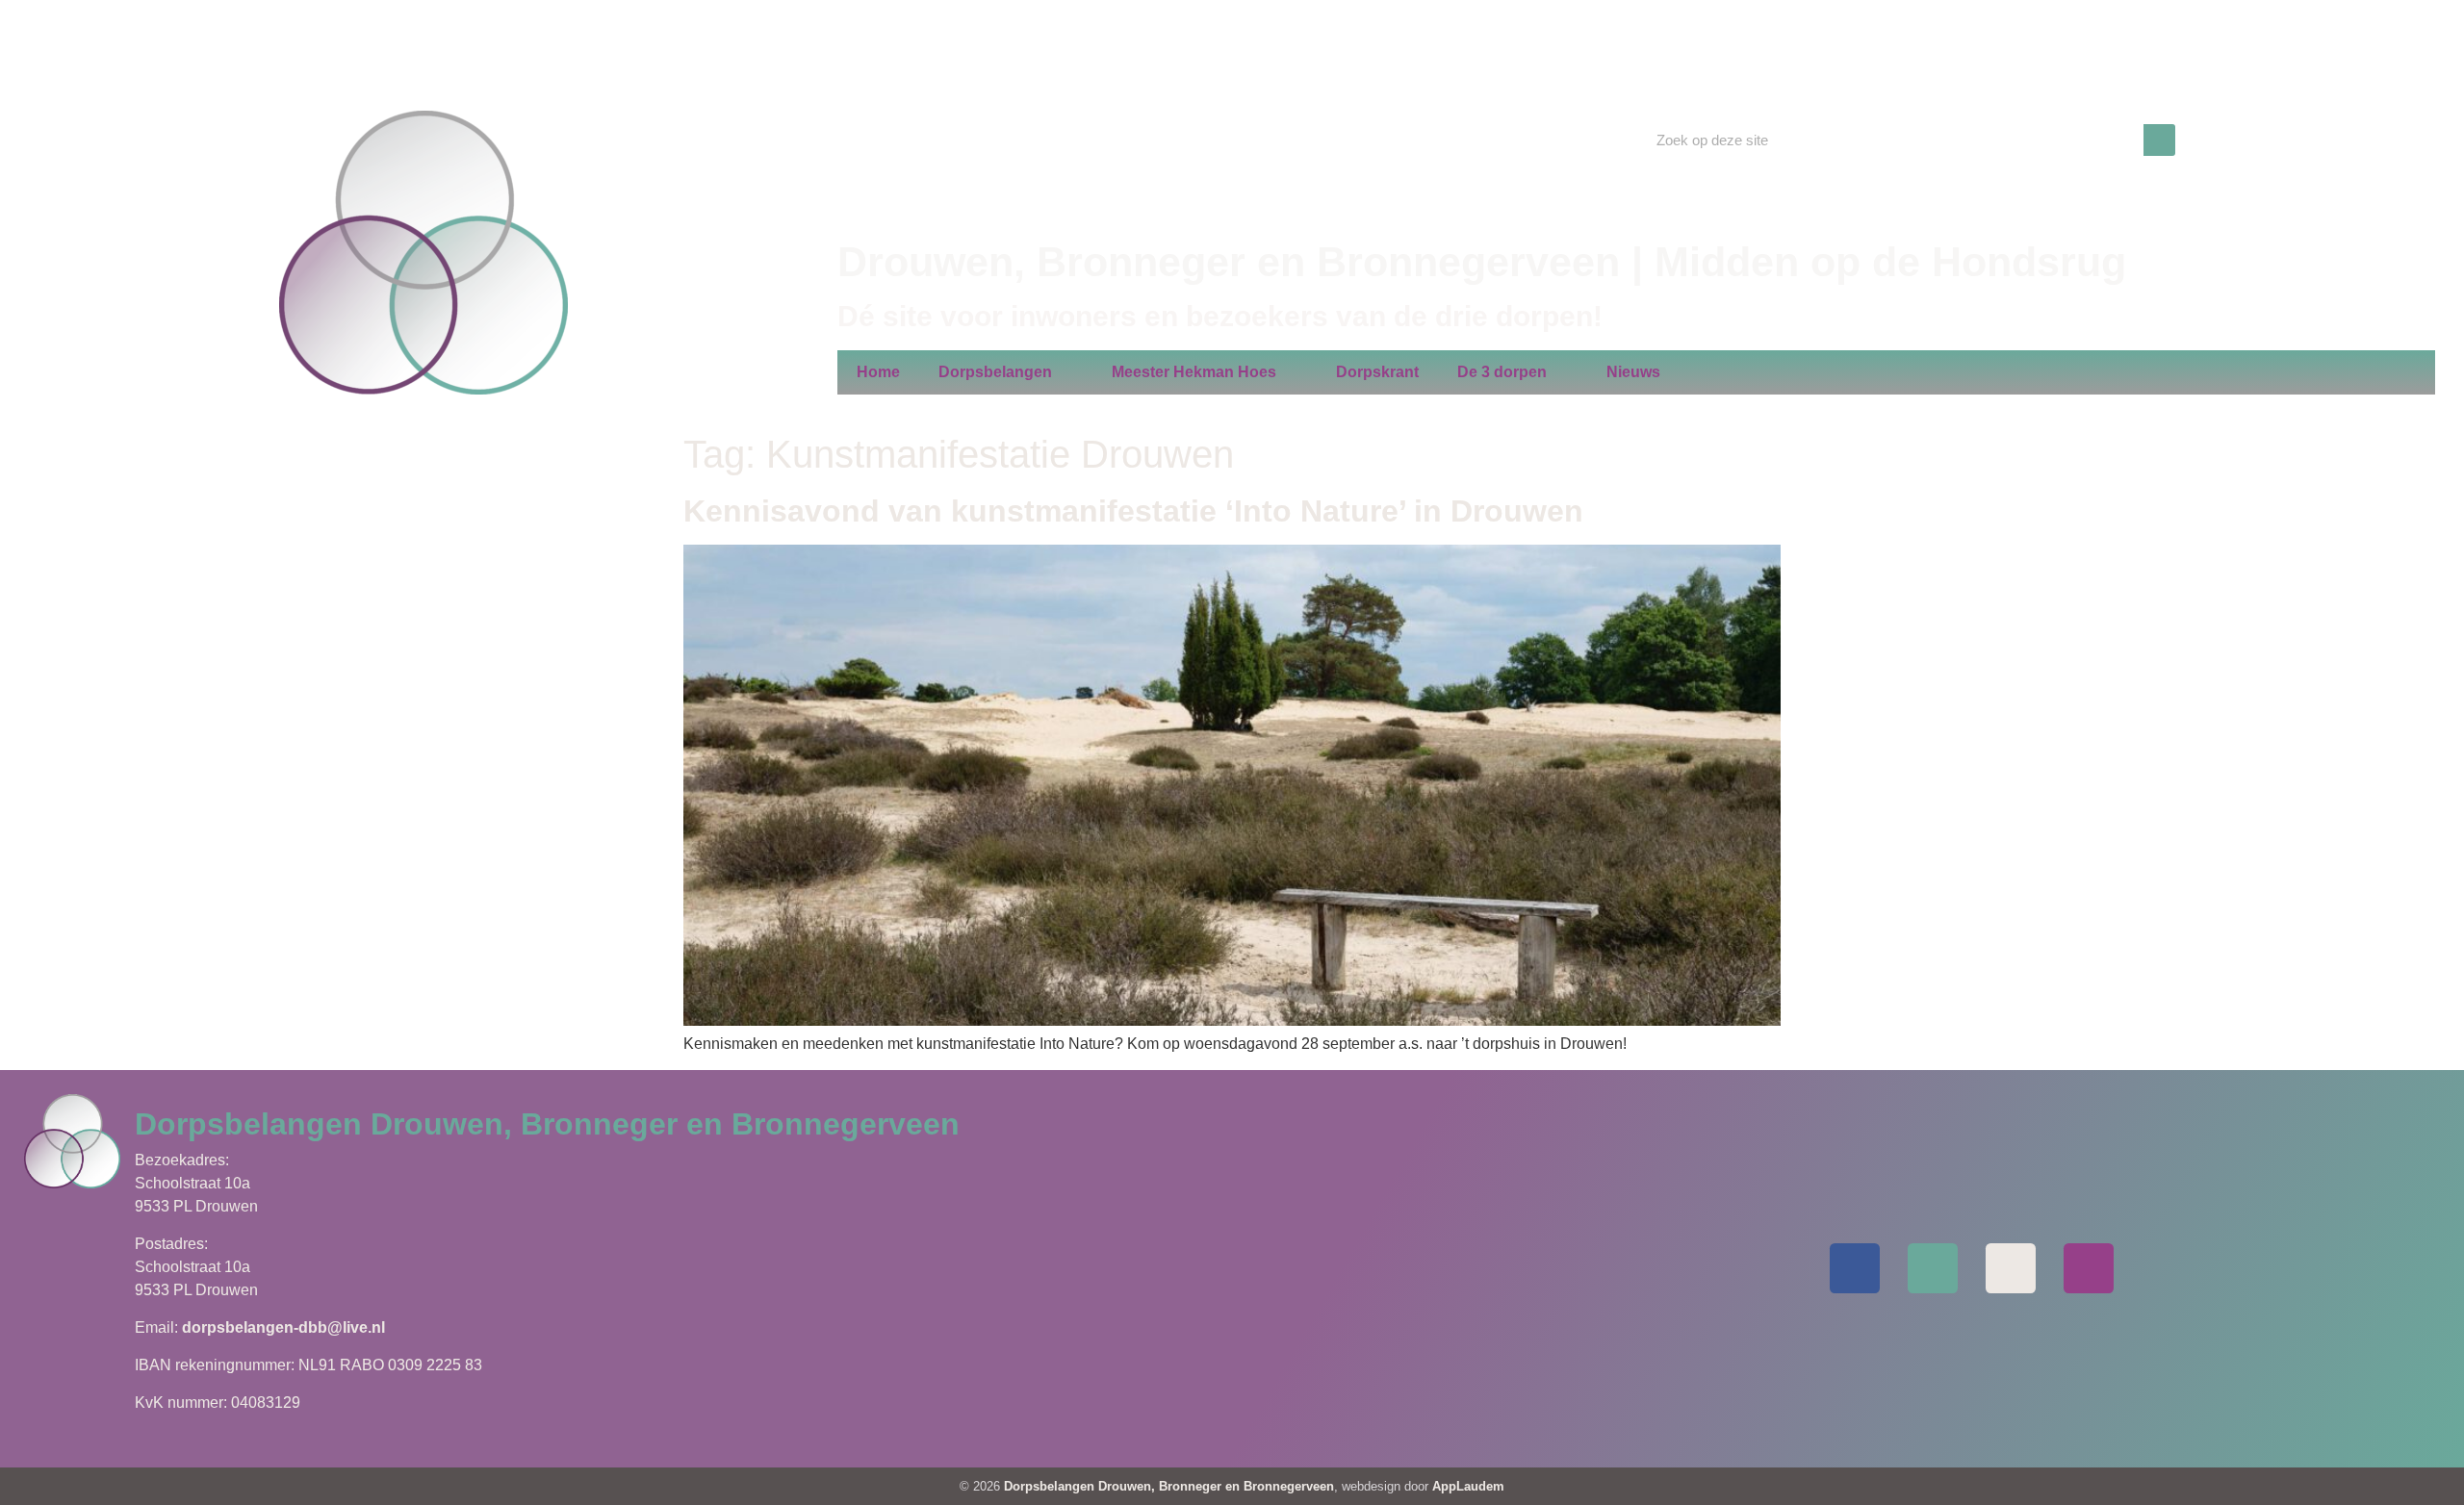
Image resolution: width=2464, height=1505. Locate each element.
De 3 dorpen (1502, 372)
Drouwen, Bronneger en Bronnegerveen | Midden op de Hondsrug (1482, 262)
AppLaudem (1468, 1486)
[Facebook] (1855, 1268)
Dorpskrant (1377, 372)
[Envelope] (1933, 1268)
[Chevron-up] (2089, 1268)
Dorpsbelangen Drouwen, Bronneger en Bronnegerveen (1169, 1486)
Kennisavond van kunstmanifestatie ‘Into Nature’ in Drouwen (1133, 511)
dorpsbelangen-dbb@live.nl (283, 1327)
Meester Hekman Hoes (1194, 372)
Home (878, 372)
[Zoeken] (2159, 140)
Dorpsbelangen (995, 372)
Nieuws (1633, 372)
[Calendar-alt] (2011, 1268)
